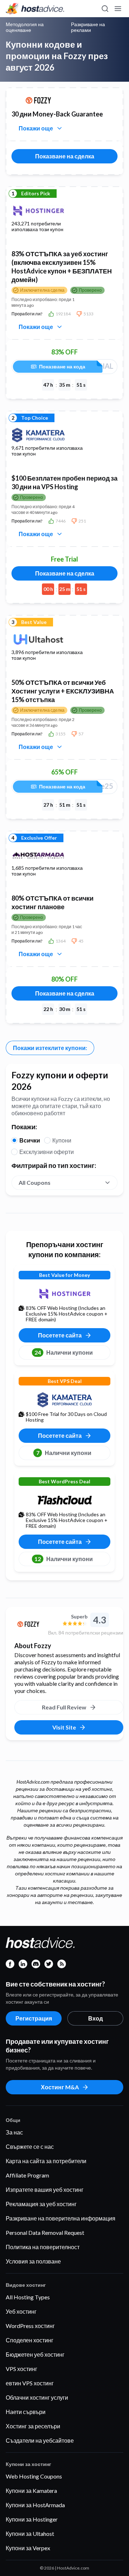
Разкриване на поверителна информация (61, 2218)
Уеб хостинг (21, 2311)
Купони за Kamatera (31, 2491)
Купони (62, 1140)
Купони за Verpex (28, 2548)
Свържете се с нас (30, 2146)
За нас (14, 2132)
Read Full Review (64, 1707)
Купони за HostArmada (35, 2505)
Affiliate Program (27, 2175)
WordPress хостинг (30, 2326)
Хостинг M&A (60, 2087)
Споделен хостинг (30, 2340)
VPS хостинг (21, 2369)
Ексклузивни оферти (47, 1152)
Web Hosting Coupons (34, 2476)
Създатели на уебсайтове (40, 2440)
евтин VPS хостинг (30, 2383)
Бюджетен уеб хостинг (35, 2354)
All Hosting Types (28, 2297)
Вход (95, 2018)
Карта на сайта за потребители (46, 2161)
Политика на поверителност (43, 2247)
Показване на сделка (65, 156)
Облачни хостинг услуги (37, 2397)
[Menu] (118, 9)
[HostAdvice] (35, 9)
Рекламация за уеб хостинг (41, 2204)
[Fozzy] (28, 1624)
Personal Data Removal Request (45, 2232)
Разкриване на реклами (88, 27)
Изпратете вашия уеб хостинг (45, 2189)
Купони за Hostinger (32, 2519)
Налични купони (64, 1352)
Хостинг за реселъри (33, 2426)
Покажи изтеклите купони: (50, 1048)
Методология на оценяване (25, 27)
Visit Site (64, 1727)
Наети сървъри (26, 2412)
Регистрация (34, 2018)
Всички (30, 1140)
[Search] (105, 9)
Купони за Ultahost (30, 2534)
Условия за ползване (33, 2261)
